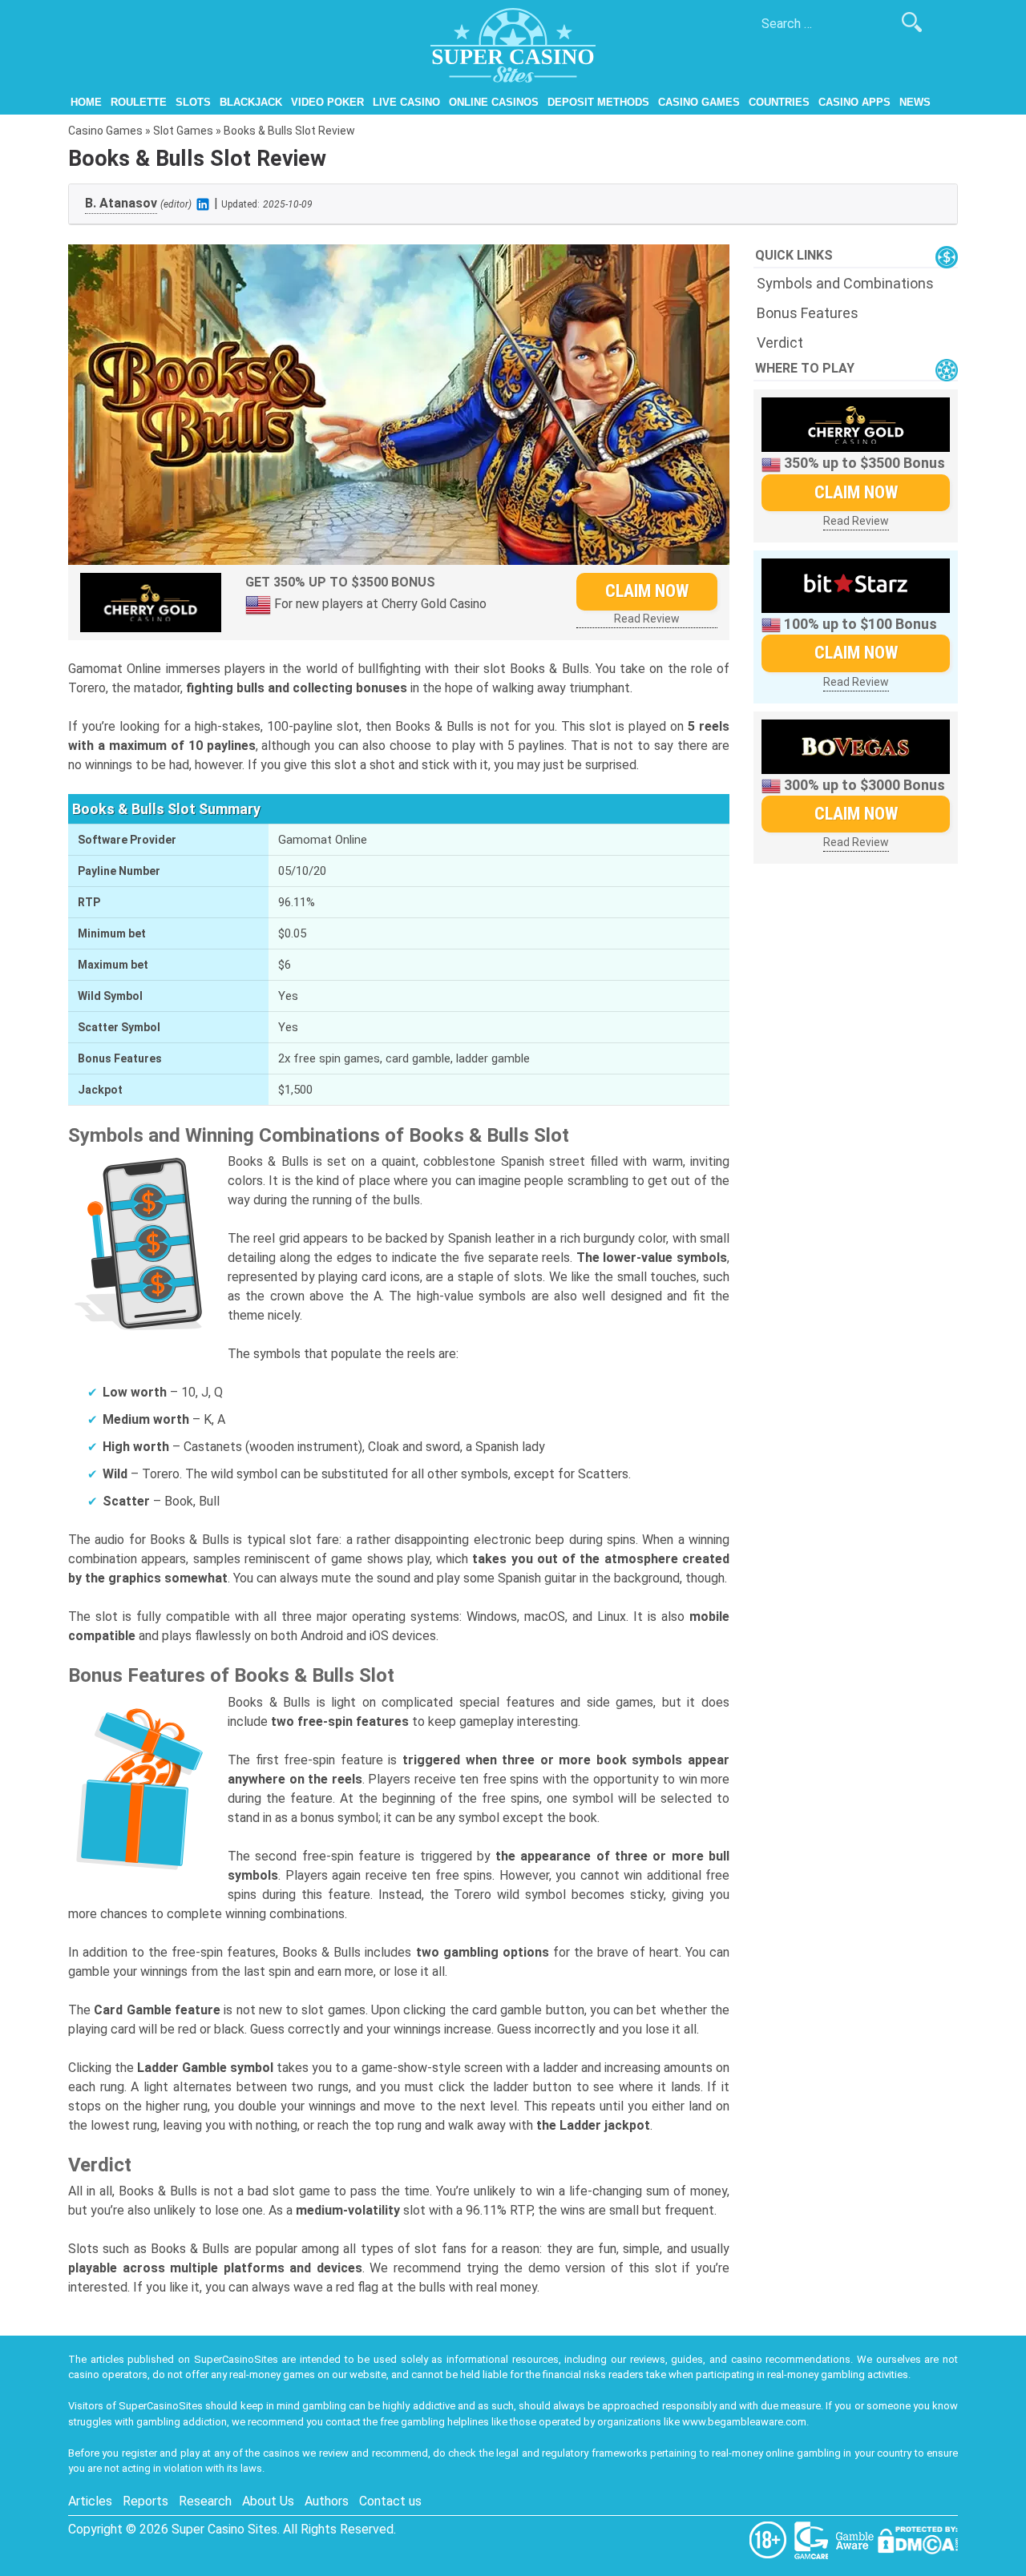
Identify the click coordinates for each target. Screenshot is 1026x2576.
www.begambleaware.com (744, 2422)
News (915, 102)
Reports (145, 2501)
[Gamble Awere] (856, 2540)
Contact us (390, 2501)
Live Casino (406, 102)
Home (86, 102)
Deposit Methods (598, 102)
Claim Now (647, 591)
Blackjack (251, 102)
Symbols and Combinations (845, 283)
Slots (193, 102)
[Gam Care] (813, 2540)
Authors (327, 2501)
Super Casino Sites (224, 2529)
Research (205, 2501)
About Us (268, 2501)
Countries (779, 102)
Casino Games (699, 102)
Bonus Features (808, 313)
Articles (90, 2501)
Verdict (780, 343)
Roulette (139, 102)
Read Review (647, 619)
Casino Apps (854, 102)
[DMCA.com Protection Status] (918, 2540)
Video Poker (327, 102)
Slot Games (183, 131)
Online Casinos (494, 102)
